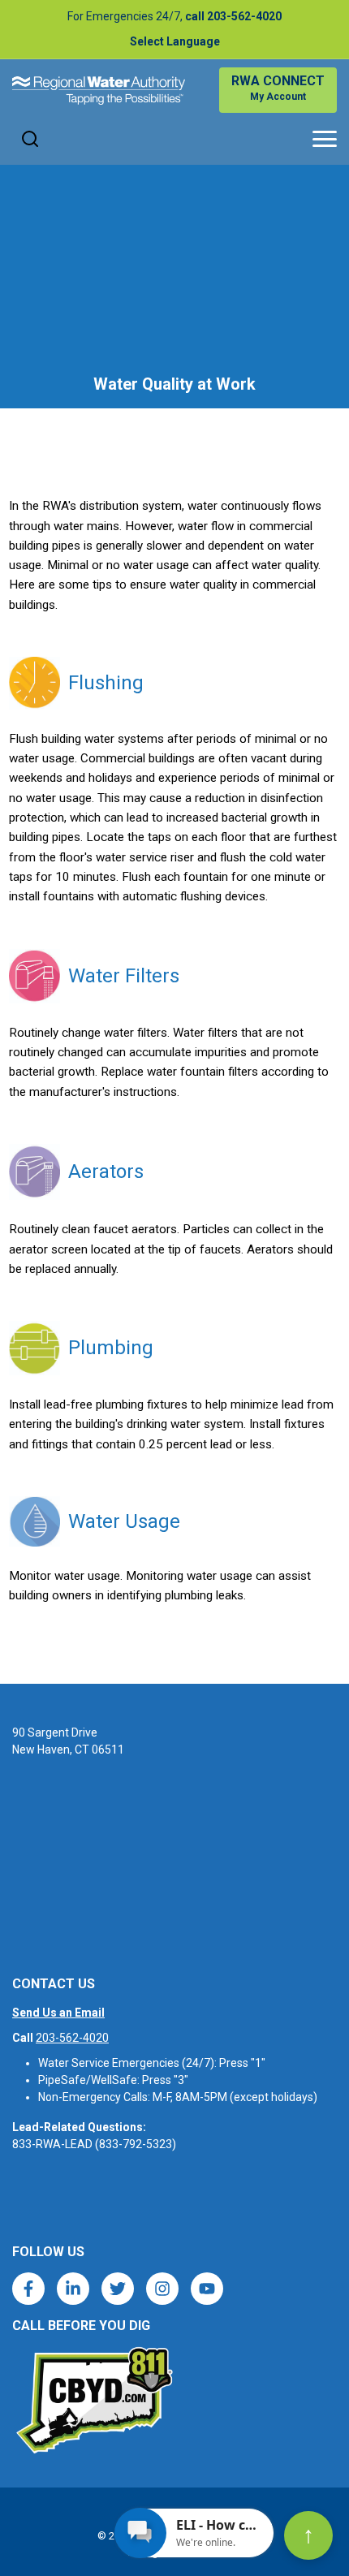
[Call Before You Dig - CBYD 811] (93, 2401)
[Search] (30, 139)
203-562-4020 (72, 2038)
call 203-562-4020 (233, 16)
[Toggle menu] (325, 139)
